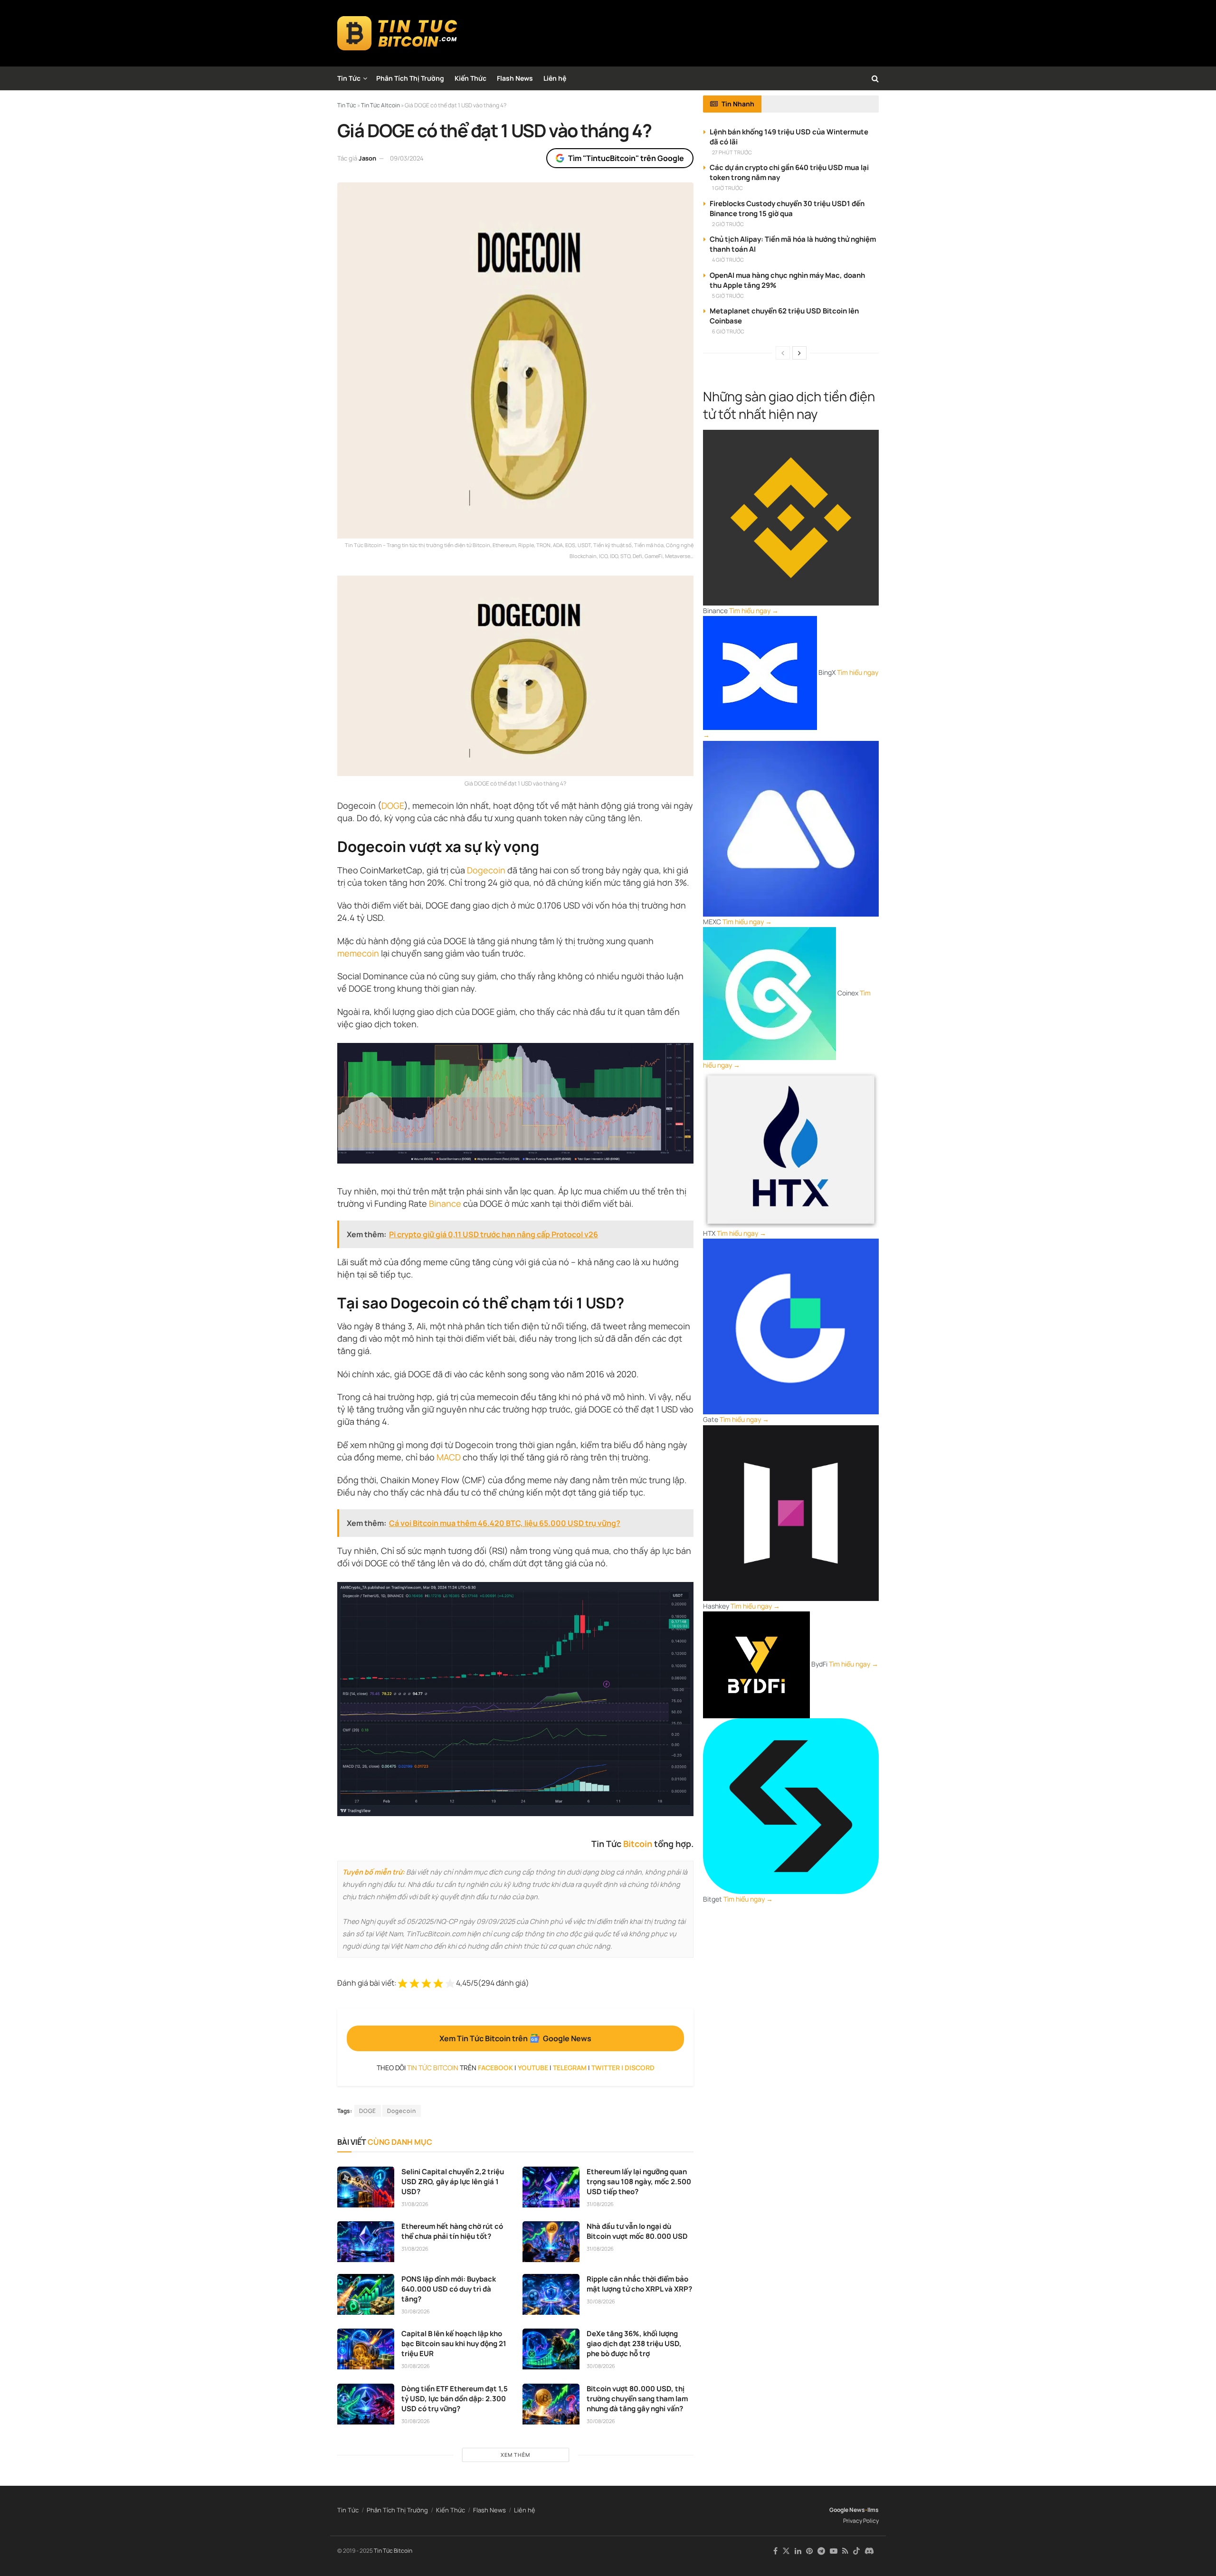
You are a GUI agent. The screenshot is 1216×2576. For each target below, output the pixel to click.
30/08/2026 (416, 2311)
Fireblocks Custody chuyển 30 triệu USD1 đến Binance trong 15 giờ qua (787, 208)
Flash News (515, 78)
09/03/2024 (407, 158)
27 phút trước (732, 152)
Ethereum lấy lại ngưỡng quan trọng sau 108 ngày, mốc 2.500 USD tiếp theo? (639, 2182)
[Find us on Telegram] (821, 2551)
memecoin (358, 953)
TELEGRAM (570, 2068)
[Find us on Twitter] (786, 2551)
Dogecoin (486, 870)
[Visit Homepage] (397, 33)
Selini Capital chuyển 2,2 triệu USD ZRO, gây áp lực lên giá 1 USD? (453, 2182)
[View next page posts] (799, 353)
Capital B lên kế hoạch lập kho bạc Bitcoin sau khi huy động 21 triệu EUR (454, 2344)
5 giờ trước (728, 296)
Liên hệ (555, 78)
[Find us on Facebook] (775, 2551)
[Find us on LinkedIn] (798, 2551)
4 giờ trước (728, 260)
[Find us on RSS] (845, 2551)
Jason (367, 158)
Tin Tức (349, 78)
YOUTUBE (533, 2068)
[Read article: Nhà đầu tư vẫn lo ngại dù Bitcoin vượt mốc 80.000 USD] (551, 2242)
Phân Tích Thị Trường (410, 78)
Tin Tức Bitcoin (393, 2551)
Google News (847, 2510)
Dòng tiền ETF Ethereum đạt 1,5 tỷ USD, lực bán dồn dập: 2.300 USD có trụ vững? (455, 2399)
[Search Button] (875, 78)
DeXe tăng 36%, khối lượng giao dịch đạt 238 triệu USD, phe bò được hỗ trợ (634, 2344)
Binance (445, 1203)
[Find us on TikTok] (856, 2551)
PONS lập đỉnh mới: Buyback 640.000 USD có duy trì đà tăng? (449, 2289)
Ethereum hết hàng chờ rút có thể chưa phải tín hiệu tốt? (452, 2231)
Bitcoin (638, 1844)
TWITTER (606, 2068)
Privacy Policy (861, 2521)
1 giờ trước (727, 188)
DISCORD (640, 2068)
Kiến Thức (470, 78)
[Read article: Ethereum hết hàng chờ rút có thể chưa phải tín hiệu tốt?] (366, 2242)
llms (873, 2510)
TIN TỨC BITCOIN (433, 2068)
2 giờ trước (728, 224)
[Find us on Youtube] (834, 2551)
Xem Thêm (515, 2455)
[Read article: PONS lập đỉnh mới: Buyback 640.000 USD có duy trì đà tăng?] (366, 2294)
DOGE (393, 805)
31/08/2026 (415, 2204)
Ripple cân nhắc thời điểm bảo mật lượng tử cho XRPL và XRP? (639, 2284)
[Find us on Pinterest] (809, 2551)
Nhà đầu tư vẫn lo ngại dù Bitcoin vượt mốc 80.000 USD (637, 2231)
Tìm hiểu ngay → (754, 611)
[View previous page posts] (783, 353)
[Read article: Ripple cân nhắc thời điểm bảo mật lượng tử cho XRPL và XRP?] (551, 2294)
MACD (449, 1457)
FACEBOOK (495, 2068)
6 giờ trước (728, 331)
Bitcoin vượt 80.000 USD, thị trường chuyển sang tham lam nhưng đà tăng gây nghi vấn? (637, 2399)
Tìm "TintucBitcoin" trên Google (626, 158)
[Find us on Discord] (869, 2551)
